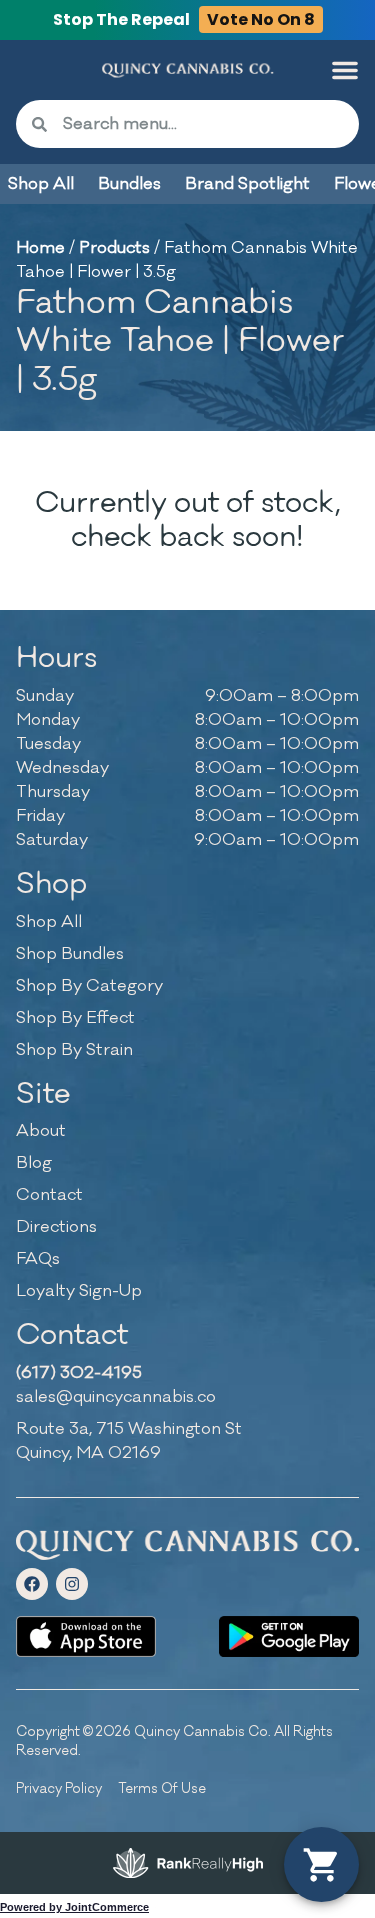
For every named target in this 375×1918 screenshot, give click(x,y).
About (41, 1131)
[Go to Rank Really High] (188, 1863)
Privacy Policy (59, 1788)
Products (114, 248)
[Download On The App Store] (86, 1636)
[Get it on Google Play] (289, 1636)
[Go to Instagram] (72, 1584)
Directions (56, 1227)
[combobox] (203, 124)
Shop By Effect (75, 1018)
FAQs (38, 1259)
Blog (34, 1163)
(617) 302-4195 (79, 1373)
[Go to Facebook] (32, 1584)
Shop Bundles (70, 954)
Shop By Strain (74, 1050)
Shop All (49, 922)
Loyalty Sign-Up (79, 1291)
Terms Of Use (162, 1788)
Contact (49, 1195)
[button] (345, 70)
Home (40, 248)
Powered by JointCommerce (74, 1907)
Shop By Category (89, 986)
